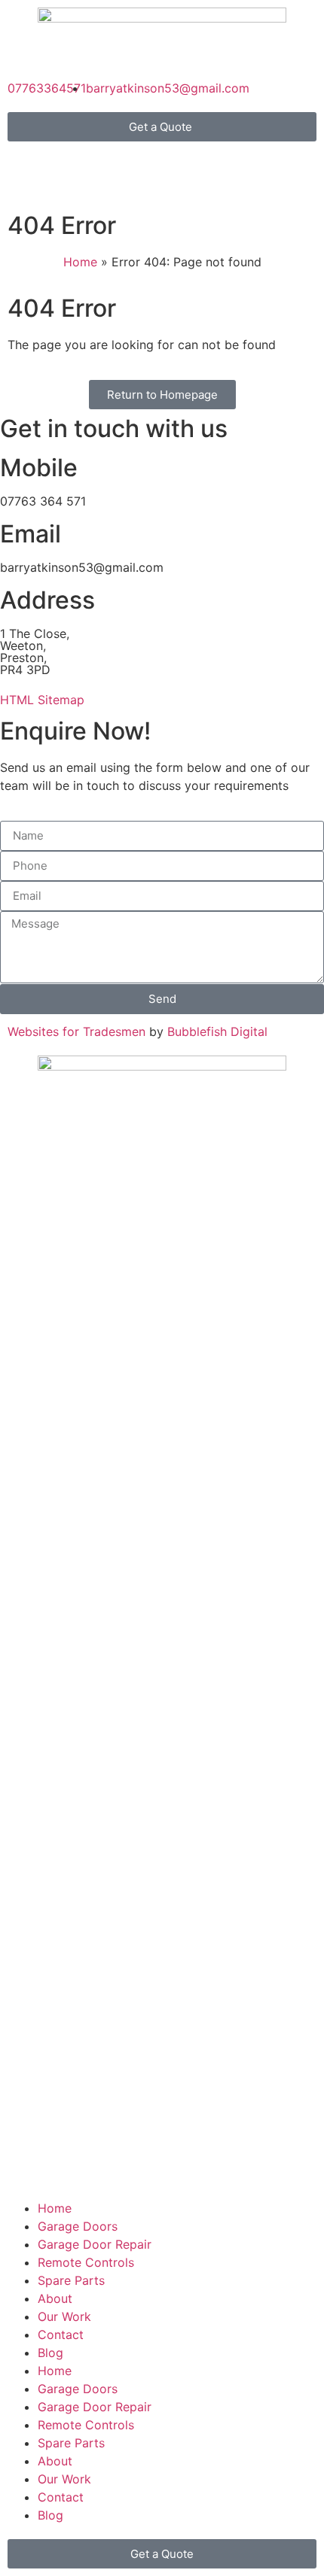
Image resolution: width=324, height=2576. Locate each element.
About (55, 2298)
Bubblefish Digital (217, 1031)
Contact (61, 2334)
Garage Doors (78, 2226)
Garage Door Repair (95, 2244)
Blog (50, 2353)
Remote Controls (86, 2262)
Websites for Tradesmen (76, 1031)
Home (80, 262)
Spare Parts (71, 2280)
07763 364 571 (43, 501)
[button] (162, 127)
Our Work (64, 2316)
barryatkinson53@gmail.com (82, 567)
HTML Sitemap (42, 700)
